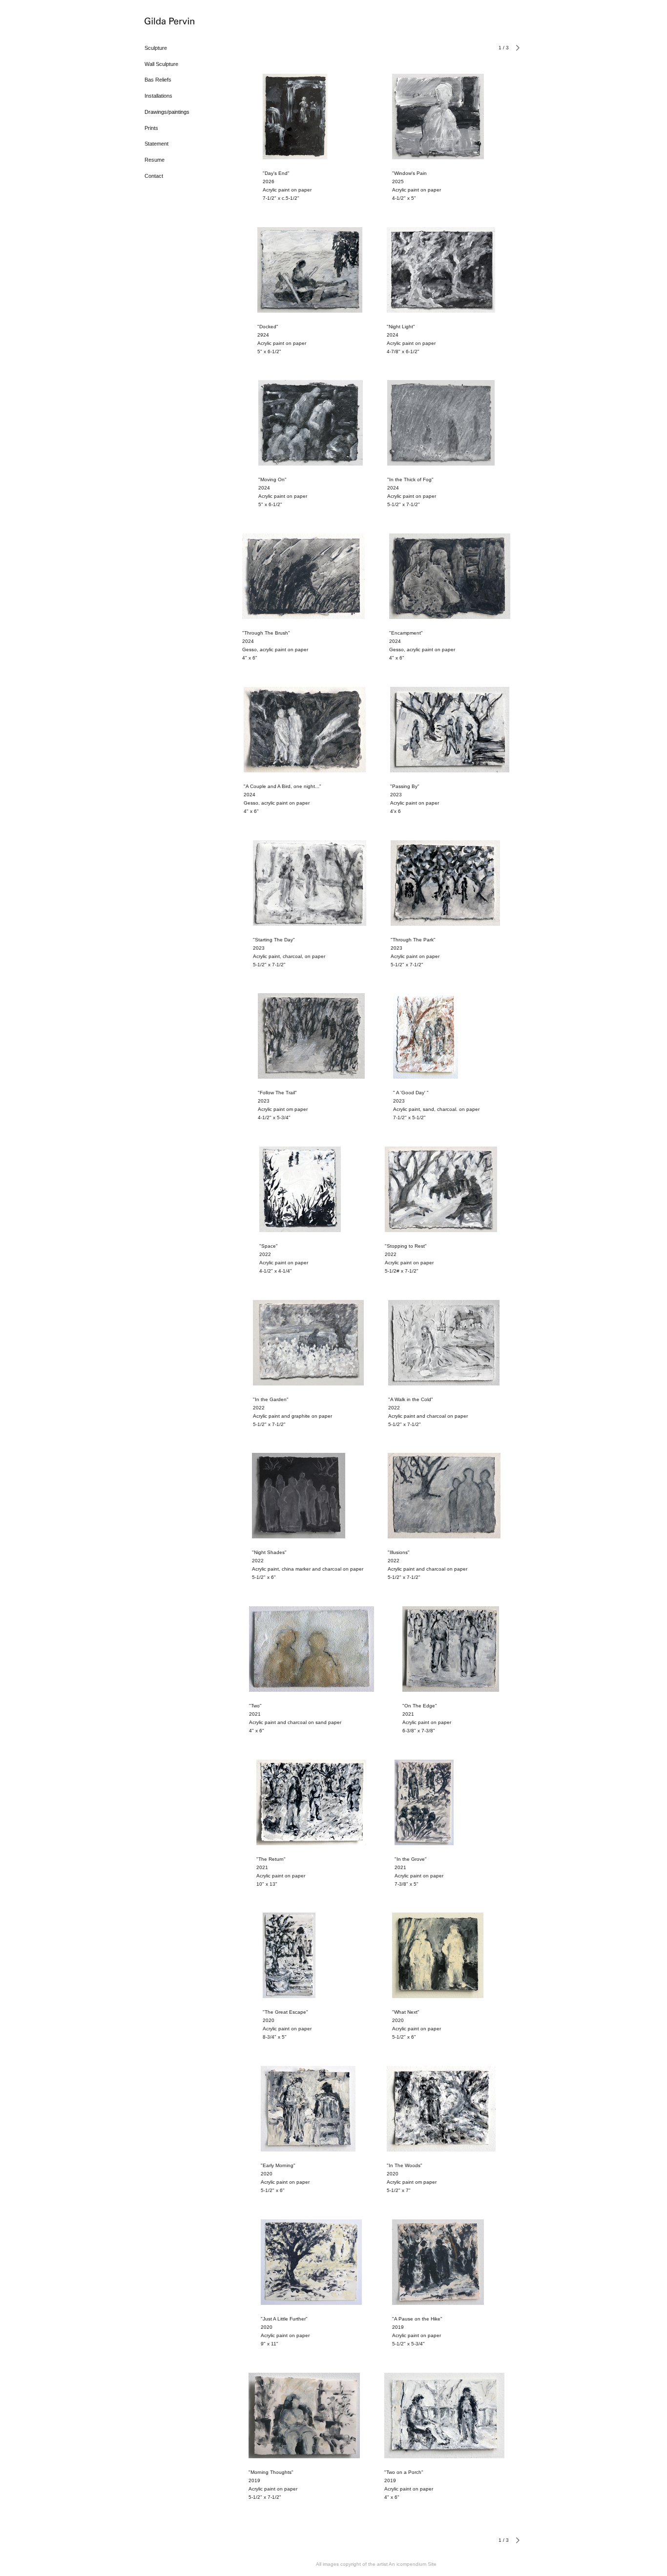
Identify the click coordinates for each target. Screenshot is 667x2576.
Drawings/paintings (167, 112)
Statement (156, 144)
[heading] (169, 22)
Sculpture (156, 48)
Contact (154, 176)
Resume (155, 160)
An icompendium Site (413, 2564)
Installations (158, 96)
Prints (151, 128)
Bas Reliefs (158, 80)
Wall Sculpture (161, 64)
